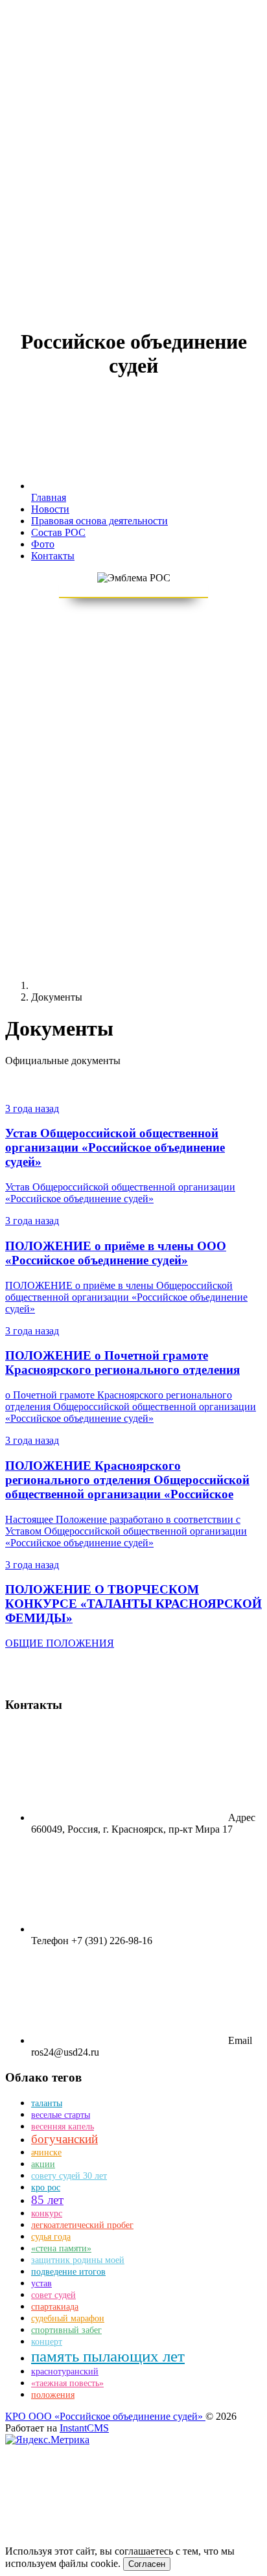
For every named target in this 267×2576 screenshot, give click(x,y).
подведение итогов (68, 2272)
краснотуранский (65, 2372)
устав (41, 2283)
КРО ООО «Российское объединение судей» (105, 2416)
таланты (47, 2103)
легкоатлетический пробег (82, 2225)
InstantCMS (84, 2428)
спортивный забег (66, 2330)
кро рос (46, 2187)
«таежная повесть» (67, 2383)
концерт (47, 2342)
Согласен (147, 2564)
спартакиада (55, 2307)
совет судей (53, 2295)
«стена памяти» (61, 2248)
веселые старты (61, 2115)
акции (43, 2164)
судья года (51, 2237)
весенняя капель (63, 2127)
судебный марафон (68, 2318)
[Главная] (128, 985)
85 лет (47, 2200)
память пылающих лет (108, 2356)
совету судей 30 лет (69, 2176)
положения (53, 2395)
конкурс (47, 2213)
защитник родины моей (78, 2260)
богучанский (64, 2139)
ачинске (46, 2152)
